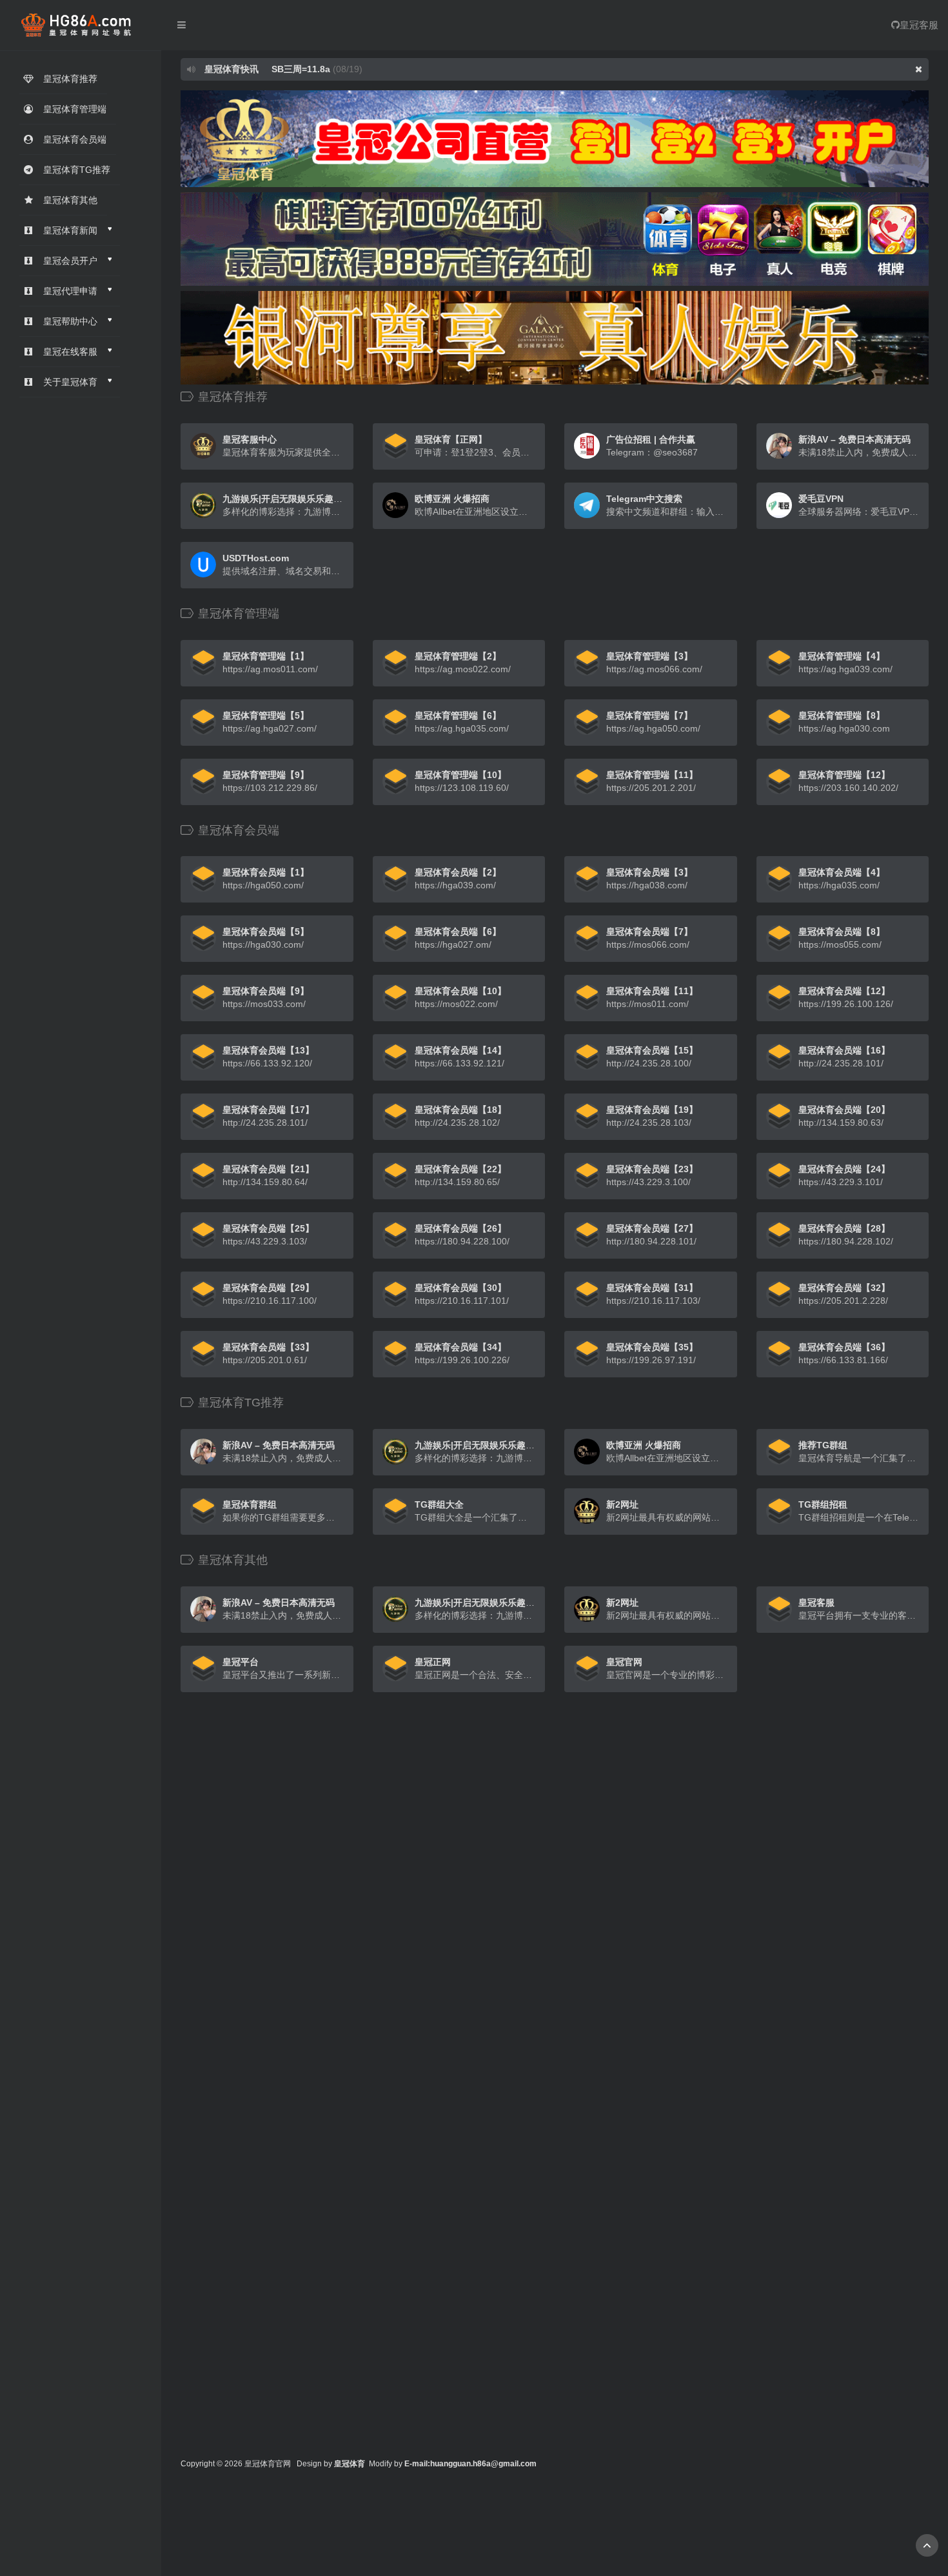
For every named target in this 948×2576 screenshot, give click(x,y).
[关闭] (919, 69)
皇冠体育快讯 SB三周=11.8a (266, 69)
